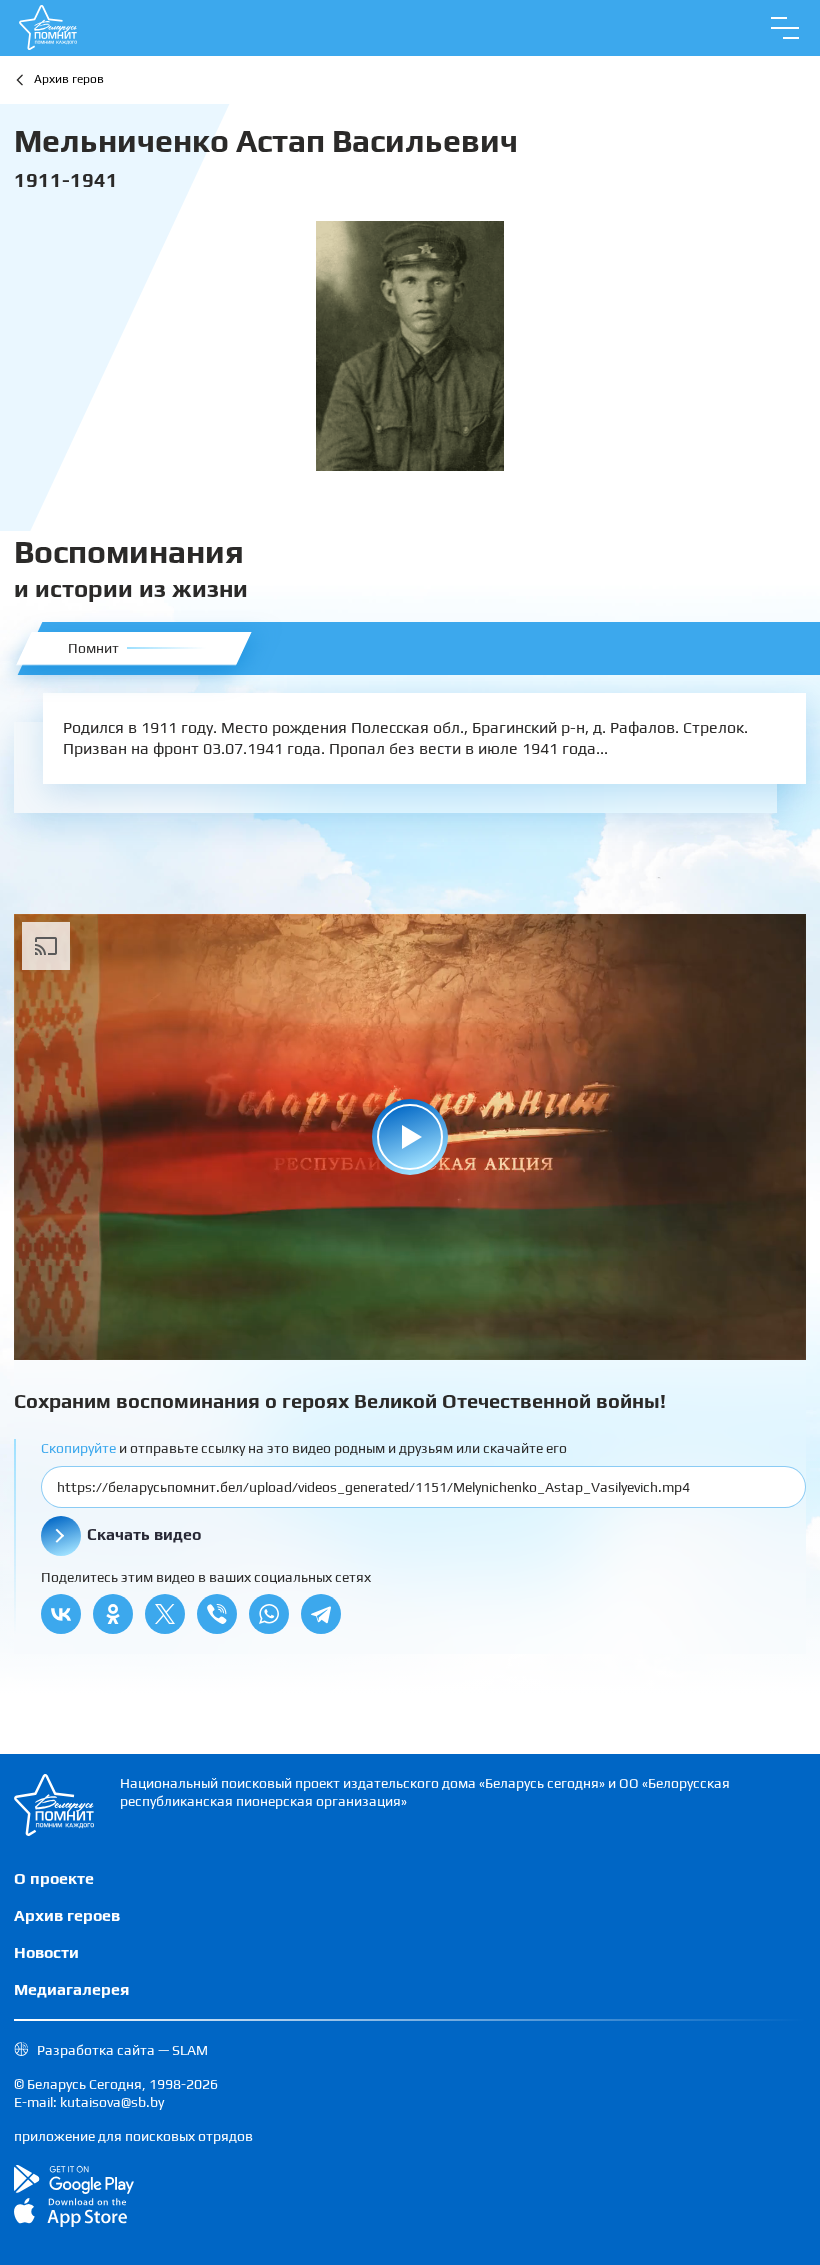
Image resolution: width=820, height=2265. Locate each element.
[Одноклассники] (113, 1614)
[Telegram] (321, 1614)
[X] (165, 1614)
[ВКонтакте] (61, 1614)
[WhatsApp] (269, 1614)
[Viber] (217, 1614)
